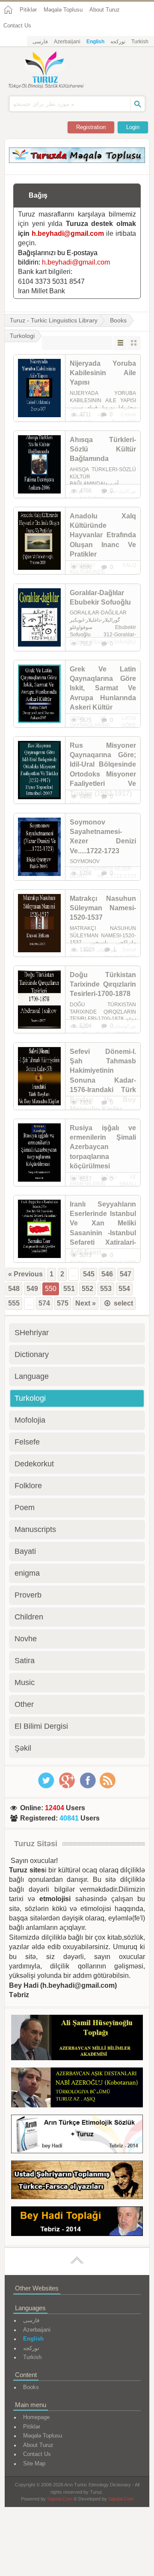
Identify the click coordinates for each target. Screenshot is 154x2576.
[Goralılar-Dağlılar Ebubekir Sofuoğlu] (39, 617)
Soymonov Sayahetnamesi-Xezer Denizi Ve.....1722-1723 (103, 837)
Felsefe (27, 1442)
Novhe (26, 1639)
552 (87, 1289)
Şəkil (23, 1748)
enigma (27, 1573)
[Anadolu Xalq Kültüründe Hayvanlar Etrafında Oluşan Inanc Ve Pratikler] (39, 541)
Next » (86, 1303)
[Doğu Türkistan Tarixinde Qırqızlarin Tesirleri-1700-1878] (39, 999)
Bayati (25, 1551)
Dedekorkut (34, 1464)
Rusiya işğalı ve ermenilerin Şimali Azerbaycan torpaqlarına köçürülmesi (103, 1147)
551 (69, 1289)
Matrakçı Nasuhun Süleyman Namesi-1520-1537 (103, 908)
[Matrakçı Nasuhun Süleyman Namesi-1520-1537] (39, 923)
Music (25, 1682)
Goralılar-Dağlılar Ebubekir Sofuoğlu (100, 597)
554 (124, 1289)
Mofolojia (30, 1420)
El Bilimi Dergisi (41, 1726)
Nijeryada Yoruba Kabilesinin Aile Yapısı (103, 373)
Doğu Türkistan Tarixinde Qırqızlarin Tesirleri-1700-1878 (103, 984)
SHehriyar (32, 1333)
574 (44, 1303)
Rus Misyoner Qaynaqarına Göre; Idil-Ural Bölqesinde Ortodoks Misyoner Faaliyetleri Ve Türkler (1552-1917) (103, 769)
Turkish (140, 42)
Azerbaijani (67, 42)
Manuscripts (35, 1529)
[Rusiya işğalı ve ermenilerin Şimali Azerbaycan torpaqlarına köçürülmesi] (39, 1153)
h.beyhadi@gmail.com (68, 233)
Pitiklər (28, 10)
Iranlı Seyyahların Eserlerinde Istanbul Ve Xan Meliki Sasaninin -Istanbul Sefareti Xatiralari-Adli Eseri (103, 1228)
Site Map (34, 2463)
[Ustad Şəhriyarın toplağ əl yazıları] (77, 2181)
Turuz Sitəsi (36, 1844)
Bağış (38, 195)
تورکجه (118, 42)
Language (32, 1376)
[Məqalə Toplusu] (77, 161)
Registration (91, 127)
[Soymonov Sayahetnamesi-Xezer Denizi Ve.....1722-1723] (39, 847)
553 (106, 1289)
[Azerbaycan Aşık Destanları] (77, 2089)
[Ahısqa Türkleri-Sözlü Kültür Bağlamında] (39, 464)
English (95, 42)
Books (118, 320)
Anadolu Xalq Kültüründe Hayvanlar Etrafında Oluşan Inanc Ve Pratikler (103, 535)
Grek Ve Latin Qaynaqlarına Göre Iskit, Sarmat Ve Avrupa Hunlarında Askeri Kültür (103, 688)
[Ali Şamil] (77, 2039)
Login (133, 127)
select (123, 1303)
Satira (25, 1661)
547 (126, 1274)
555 (14, 1303)
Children (29, 1617)
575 (63, 1303)
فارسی (40, 42)
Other (24, 1704)
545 (89, 1274)
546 (107, 1274)
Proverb (28, 1595)
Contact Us (17, 26)
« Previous (25, 1274)
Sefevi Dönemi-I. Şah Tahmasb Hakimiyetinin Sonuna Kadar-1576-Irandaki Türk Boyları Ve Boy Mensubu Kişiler (103, 1080)
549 (32, 1289)
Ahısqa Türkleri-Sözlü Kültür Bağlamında (103, 449)
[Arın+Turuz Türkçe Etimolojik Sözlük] (77, 2135)
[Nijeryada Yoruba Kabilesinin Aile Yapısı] (39, 388)
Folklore (28, 1486)
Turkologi (30, 1398)
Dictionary (32, 1354)
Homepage (36, 2417)
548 (14, 1289)
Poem (25, 1508)
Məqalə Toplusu (63, 10)
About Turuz (105, 10)
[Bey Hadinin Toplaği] (77, 2223)
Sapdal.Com (60, 2499)
